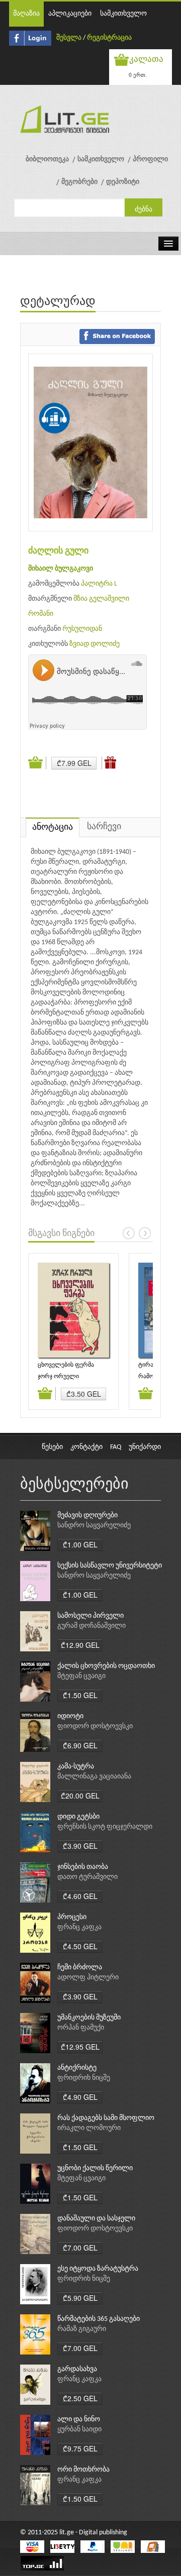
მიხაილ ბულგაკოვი (61, 569)
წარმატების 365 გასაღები (99, 2319)
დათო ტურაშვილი (87, 1877)
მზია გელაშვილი (101, 599)
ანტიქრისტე (77, 2068)
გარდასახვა (77, 2369)
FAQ (116, 1447)
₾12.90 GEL (80, 1645)
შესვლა (69, 38)
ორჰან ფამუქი (81, 2028)
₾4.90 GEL (80, 2097)
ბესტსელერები (74, 1485)
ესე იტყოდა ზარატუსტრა (98, 2269)
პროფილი (150, 159)
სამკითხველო (123, 14)
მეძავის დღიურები (87, 1516)
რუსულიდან (82, 629)
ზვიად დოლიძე (95, 644)
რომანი (41, 614)
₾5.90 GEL (80, 2298)
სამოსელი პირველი (90, 1616)
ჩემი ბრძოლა (80, 1968)
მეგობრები (79, 182)
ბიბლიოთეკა (47, 159)
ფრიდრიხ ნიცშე (84, 2078)
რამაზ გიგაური (82, 2329)
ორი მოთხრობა (83, 2470)
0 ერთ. (138, 75)
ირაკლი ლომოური (89, 2128)
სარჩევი (104, 827)
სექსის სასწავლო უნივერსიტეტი (110, 1566)
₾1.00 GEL (80, 1544)
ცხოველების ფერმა (66, 1365)
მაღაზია (26, 14)
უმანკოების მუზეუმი (89, 2018)
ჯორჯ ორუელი (58, 1377)
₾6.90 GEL (80, 1745)
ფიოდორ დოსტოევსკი (95, 1726)
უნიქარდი (145, 1447)
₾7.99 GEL (74, 763)
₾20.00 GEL (80, 1796)
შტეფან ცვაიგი (81, 1676)
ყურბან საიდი (79, 2430)
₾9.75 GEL (80, 2448)
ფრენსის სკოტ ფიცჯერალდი (105, 1827)
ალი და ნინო (79, 2420)
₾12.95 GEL (80, 2047)
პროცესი (72, 1917)
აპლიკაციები (70, 14)
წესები (52, 1447)
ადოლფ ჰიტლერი (88, 1978)
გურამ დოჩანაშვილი (92, 1626)
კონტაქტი (86, 1447)
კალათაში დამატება (37, 763)
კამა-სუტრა (76, 1767)
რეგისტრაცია (109, 38)
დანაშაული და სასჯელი (96, 2219)
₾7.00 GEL (80, 2248)
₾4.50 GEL (80, 1946)
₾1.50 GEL (80, 1695)
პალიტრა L (99, 584)
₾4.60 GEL (80, 1896)
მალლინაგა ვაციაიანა (94, 1777)
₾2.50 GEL (80, 2398)
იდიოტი (70, 1716)
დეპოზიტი (123, 182)
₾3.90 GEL (80, 1846)
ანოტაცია (53, 827)
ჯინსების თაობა (83, 1867)
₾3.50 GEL (84, 1394)
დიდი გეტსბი (78, 1817)
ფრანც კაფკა (79, 1927)
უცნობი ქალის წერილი (95, 2168)
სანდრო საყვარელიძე (94, 1526)
